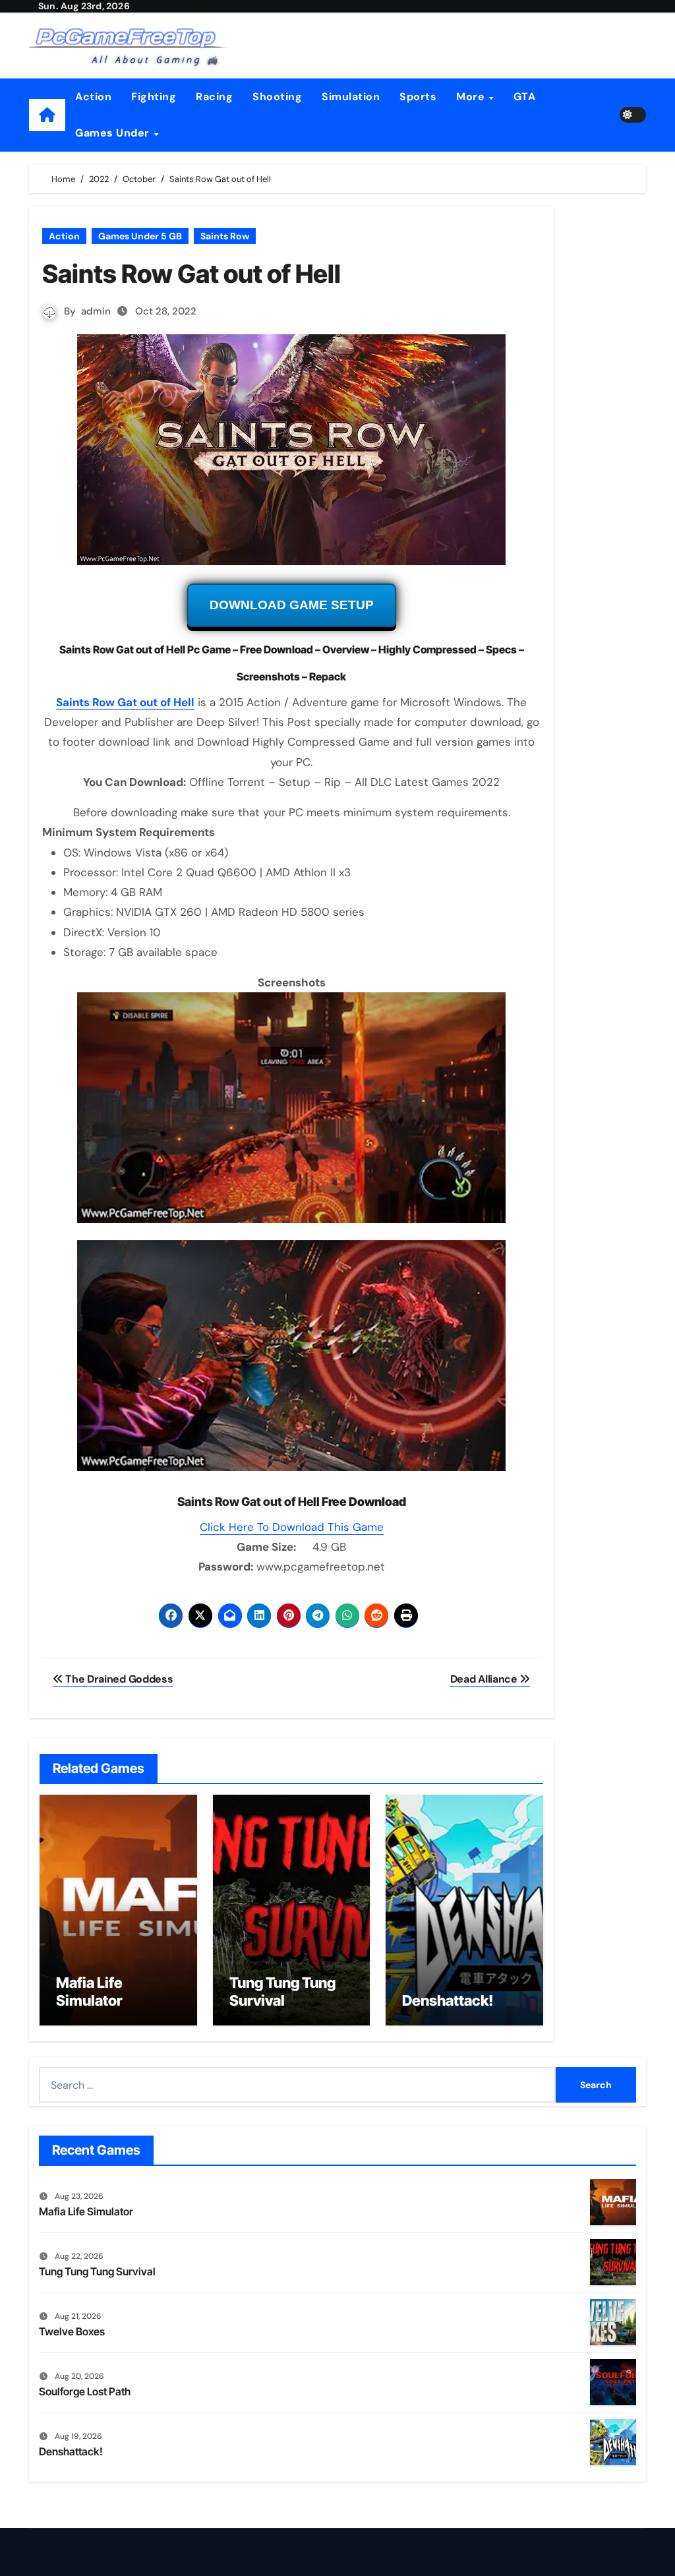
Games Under (114, 133)
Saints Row (225, 236)
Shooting (277, 97)
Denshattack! (448, 2000)
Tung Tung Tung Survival (282, 1991)
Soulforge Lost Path (85, 2391)
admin (96, 311)
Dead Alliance (485, 1679)
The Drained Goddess (118, 1679)
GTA (525, 97)
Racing (214, 97)
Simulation (351, 97)
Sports (418, 97)
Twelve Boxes (72, 2331)
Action (93, 97)
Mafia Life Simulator (89, 1991)
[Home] (47, 115)
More (472, 97)
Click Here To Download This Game (292, 1527)
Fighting (154, 97)
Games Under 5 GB (140, 236)
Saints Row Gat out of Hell (125, 702)
